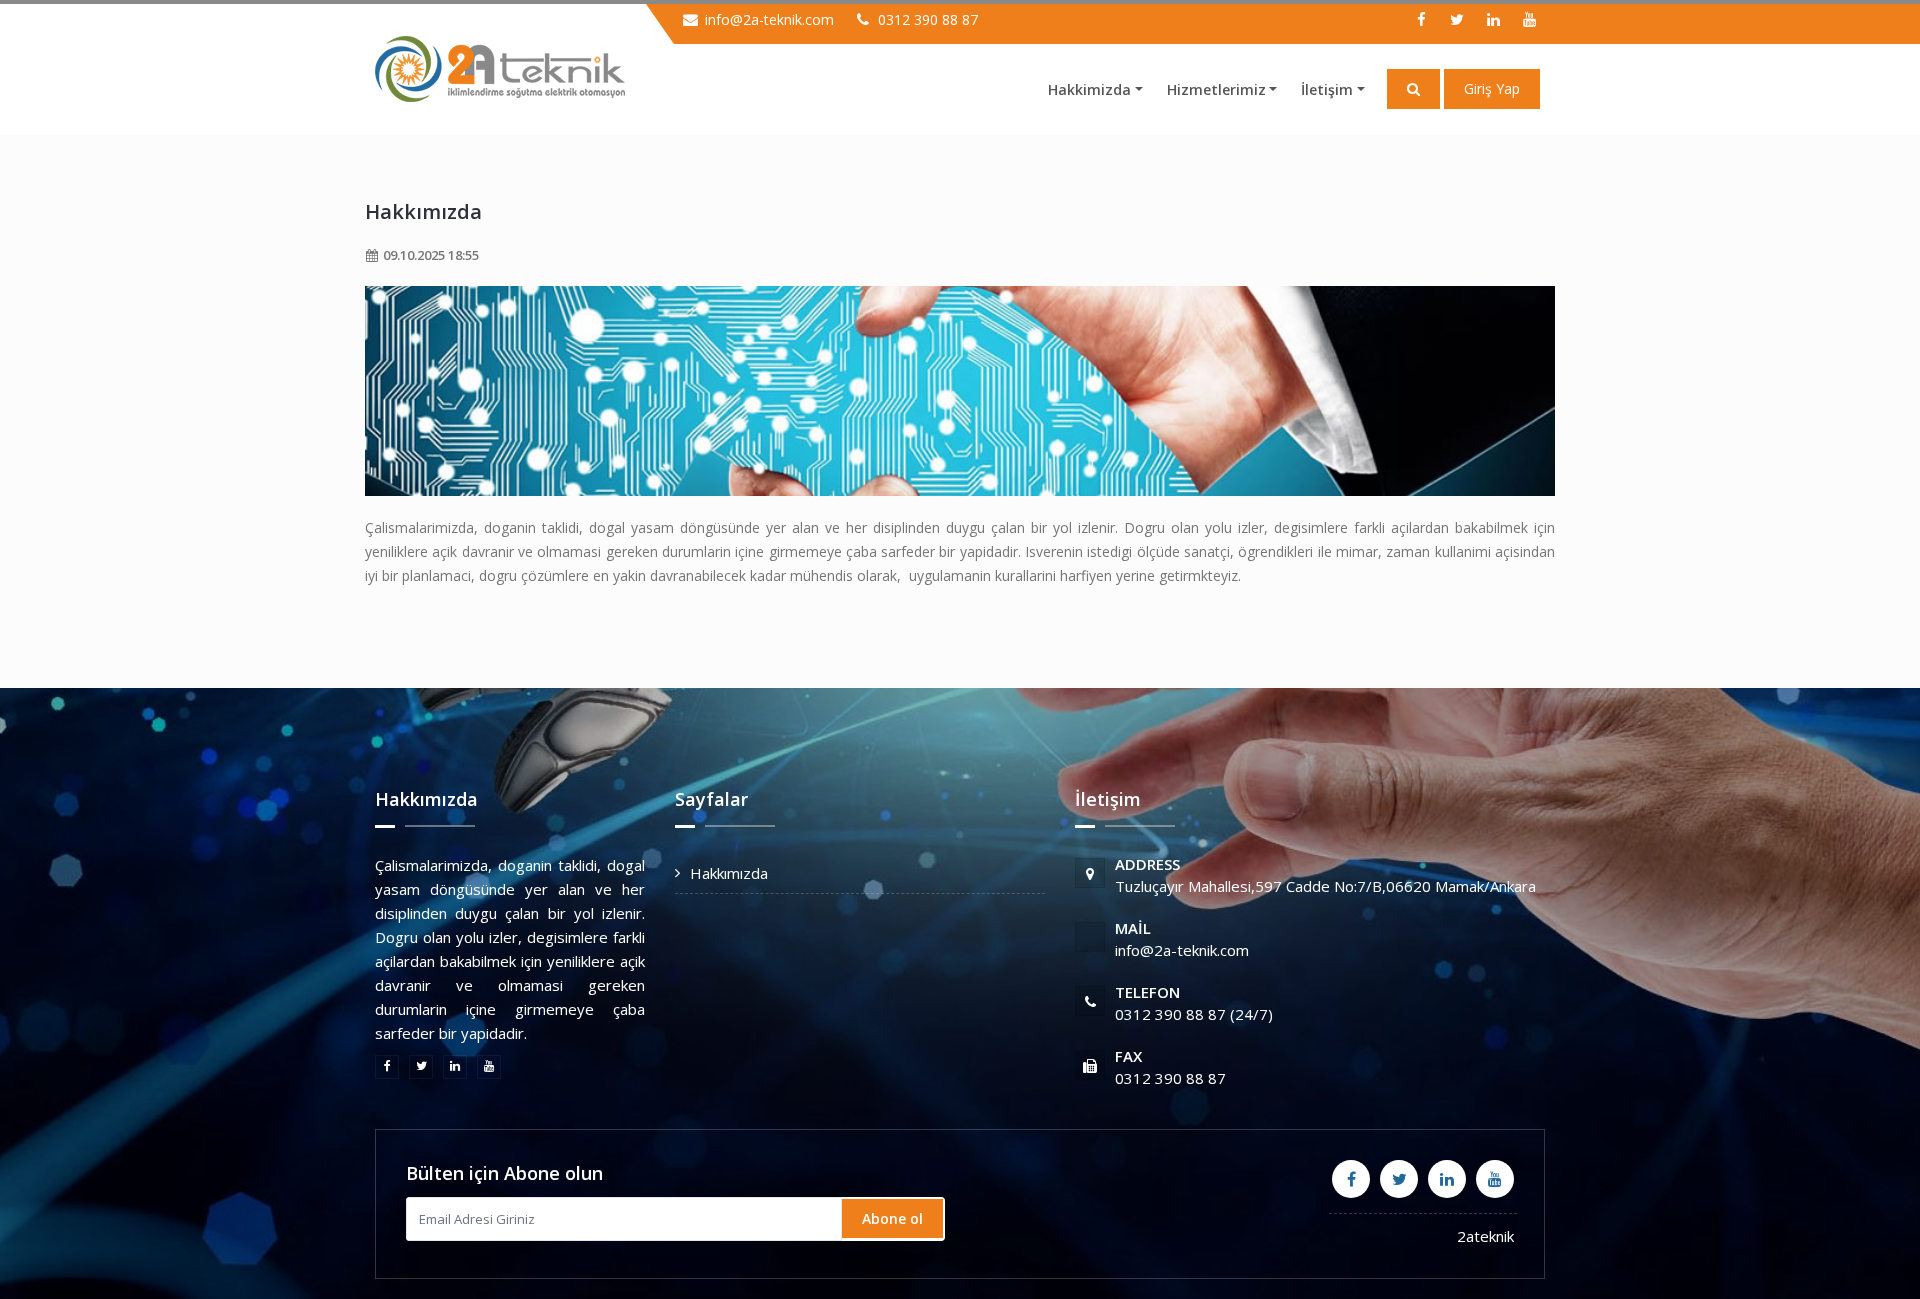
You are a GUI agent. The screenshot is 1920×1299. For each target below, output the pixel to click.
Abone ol (892, 1218)
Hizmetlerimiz (1216, 89)
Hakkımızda (423, 211)
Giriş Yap (1492, 88)
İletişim (1327, 89)
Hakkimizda (1089, 89)
